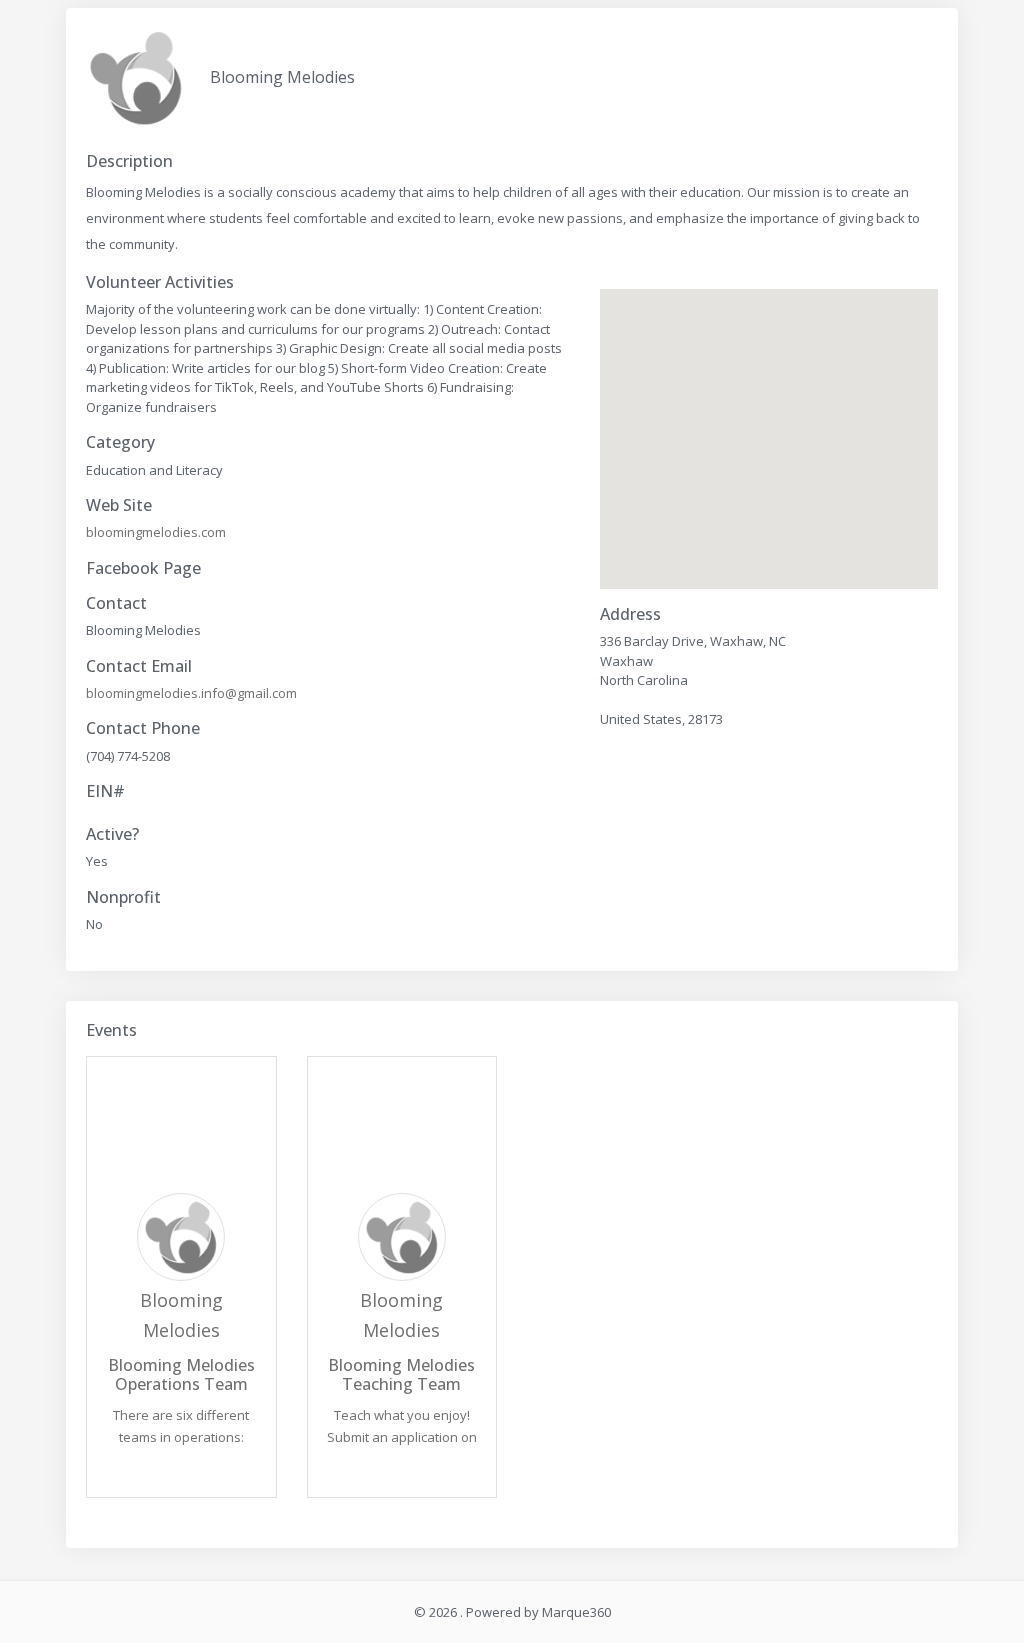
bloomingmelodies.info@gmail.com (191, 693)
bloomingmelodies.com (156, 532)
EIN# (105, 791)
